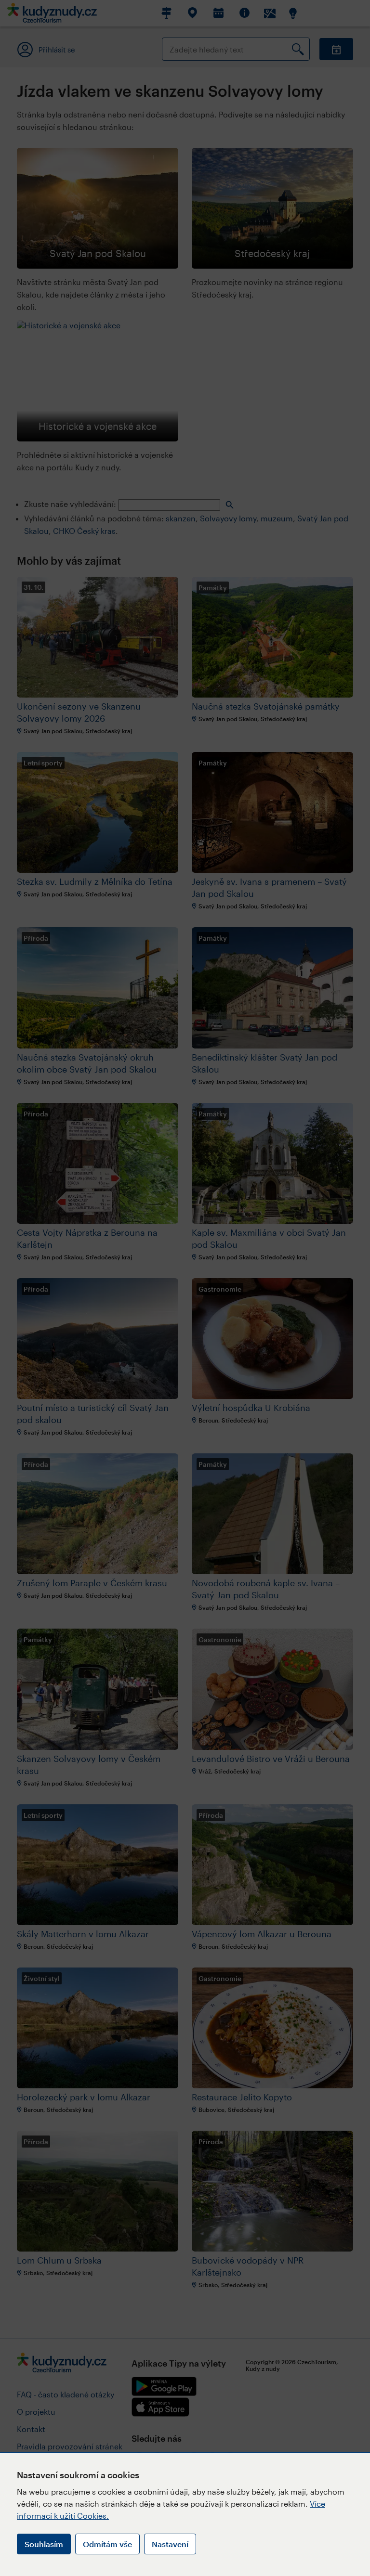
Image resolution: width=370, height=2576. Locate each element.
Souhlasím (44, 2544)
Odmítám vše (107, 2544)
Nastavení (170, 2544)
